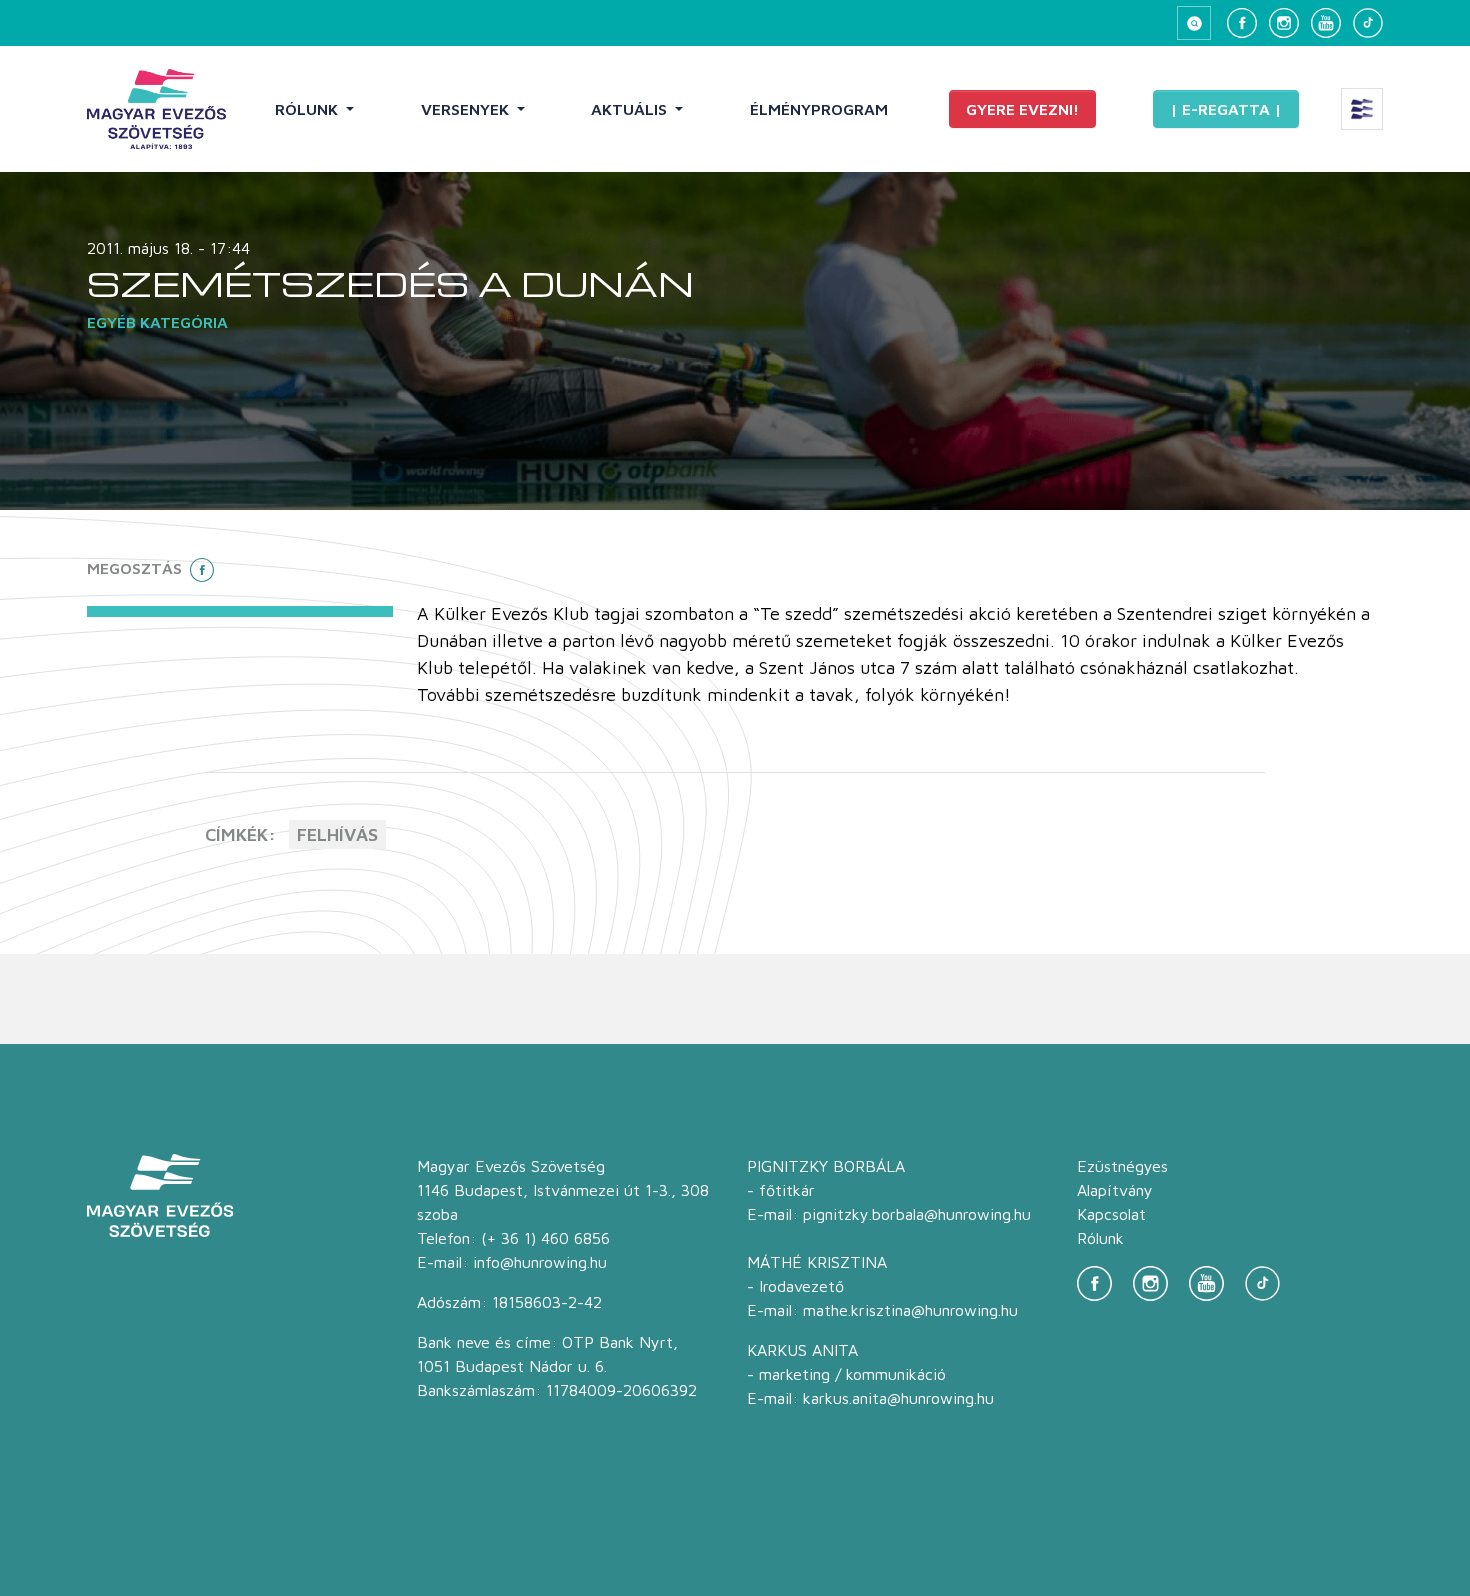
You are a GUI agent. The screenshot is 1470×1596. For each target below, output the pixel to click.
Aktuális (631, 109)
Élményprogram (819, 109)
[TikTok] (1368, 23)
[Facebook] (1242, 23)
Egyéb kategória (157, 322)
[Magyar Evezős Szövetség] (156, 109)
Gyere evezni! (1022, 109)
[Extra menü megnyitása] (1362, 109)
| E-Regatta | (1226, 109)
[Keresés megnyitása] (1194, 23)
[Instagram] (1284, 23)
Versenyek (467, 109)
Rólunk (308, 109)
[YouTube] (1326, 23)
